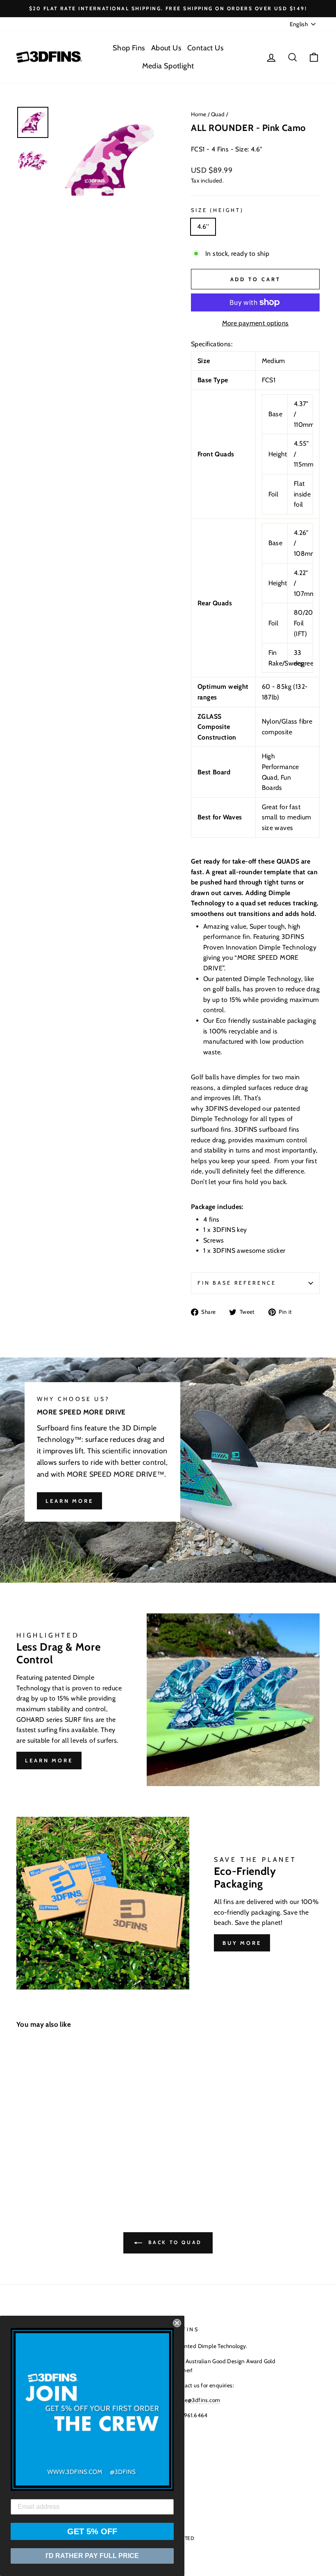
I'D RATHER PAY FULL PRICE (92, 2556)
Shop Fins (129, 48)
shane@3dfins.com (196, 2400)
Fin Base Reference (237, 1283)
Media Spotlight (168, 66)
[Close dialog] (177, 2323)
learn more (69, 1501)
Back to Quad (174, 2242)
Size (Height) (217, 210)
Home (199, 114)
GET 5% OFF (92, 2531)
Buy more (242, 1943)
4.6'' (203, 227)
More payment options (255, 323)
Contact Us (205, 48)
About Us (166, 48)
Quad (218, 114)
